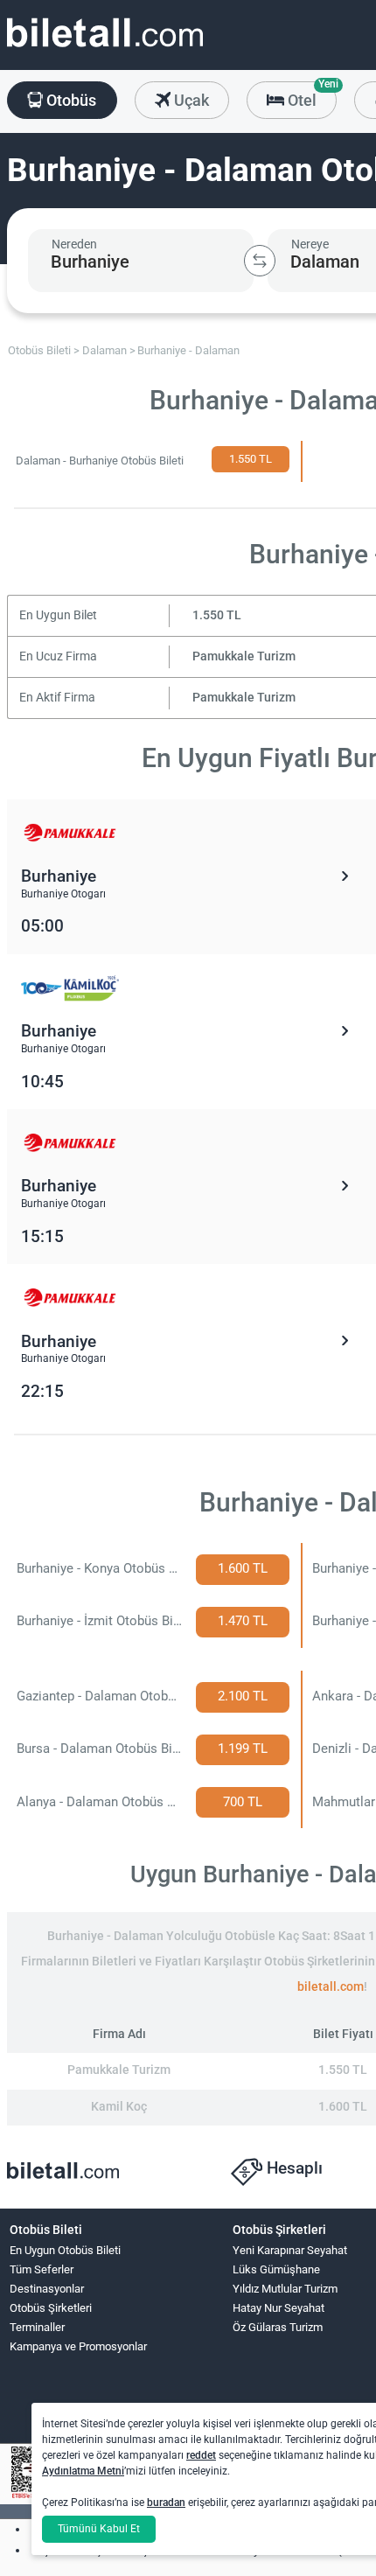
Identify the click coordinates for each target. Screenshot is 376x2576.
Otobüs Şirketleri (51, 2308)
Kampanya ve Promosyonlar (78, 2346)
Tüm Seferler (42, 2269)
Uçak (190, 100)
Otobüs (70, 100)
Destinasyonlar (47, 2289)
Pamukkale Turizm (244, 656)
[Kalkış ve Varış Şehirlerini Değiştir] (260, 261)
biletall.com (331, 1987)
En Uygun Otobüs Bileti (65, 2250)
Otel (310, 95)
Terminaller (37, 2327)
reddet (201, 2455)
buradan (166, 2503)
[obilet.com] (105, 49)
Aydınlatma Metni (83, 2471)
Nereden (74, 244)
